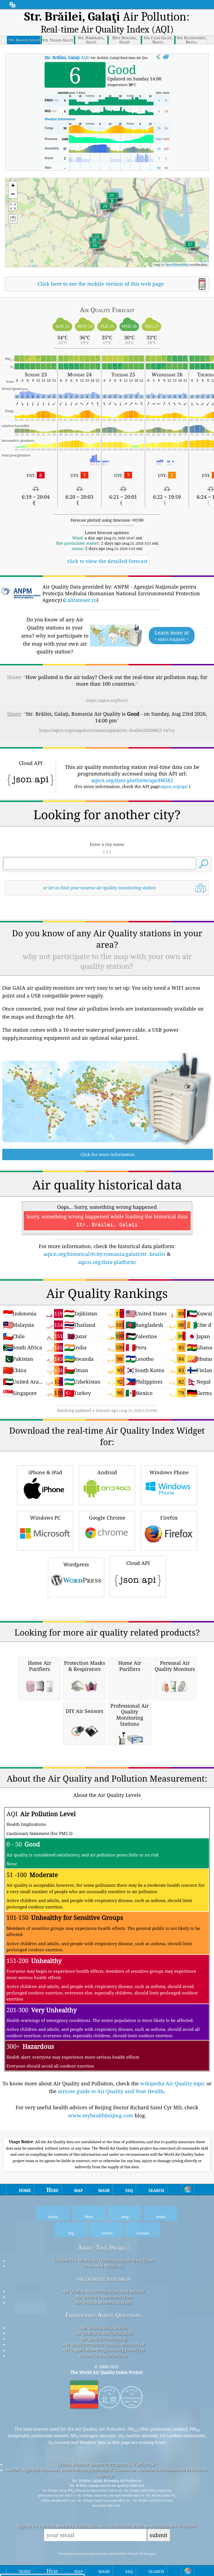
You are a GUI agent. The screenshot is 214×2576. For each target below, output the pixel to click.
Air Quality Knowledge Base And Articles (104, 2291)
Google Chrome (107, 1518)
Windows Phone (169, 1472)
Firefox (169, 1518)
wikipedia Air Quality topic (173, 2083)
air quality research (104, 2279)
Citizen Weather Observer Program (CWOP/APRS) (106, 2464)
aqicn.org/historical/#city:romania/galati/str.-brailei (104, 1254)
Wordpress (76, 1564)
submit (159, 2535)
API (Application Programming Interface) (104, 2350)
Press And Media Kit (104, 2266)
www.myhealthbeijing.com (101, 2115)
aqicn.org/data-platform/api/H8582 (132, 780)
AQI (67, 57)
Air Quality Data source (104, 2328)
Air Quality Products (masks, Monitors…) (104, 2344)
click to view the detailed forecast (107, 561)
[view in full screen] (166, 57)
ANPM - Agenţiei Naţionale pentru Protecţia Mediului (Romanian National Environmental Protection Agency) (107, 2473)
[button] (112, 199)
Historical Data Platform (104, 2355)
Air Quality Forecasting (104, 2339)
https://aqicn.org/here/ (107, 700)
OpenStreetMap (177, 264)
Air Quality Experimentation (104, 2297)
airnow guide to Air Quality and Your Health (111, 2091)
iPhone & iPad (45, 1472)
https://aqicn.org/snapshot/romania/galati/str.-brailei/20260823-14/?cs (107, 730)
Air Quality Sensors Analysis (104, 2302)
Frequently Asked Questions (104, 2315)
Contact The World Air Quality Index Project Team (104, 2260)
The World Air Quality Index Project (107, 2372)
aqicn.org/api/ (174, 786)
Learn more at (172, 635)
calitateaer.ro (81, 600)
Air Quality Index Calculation (104, 2333)
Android (107, 1472)
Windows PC (45, 1518)
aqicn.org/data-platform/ (107, 1262)
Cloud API (138, 1563)
